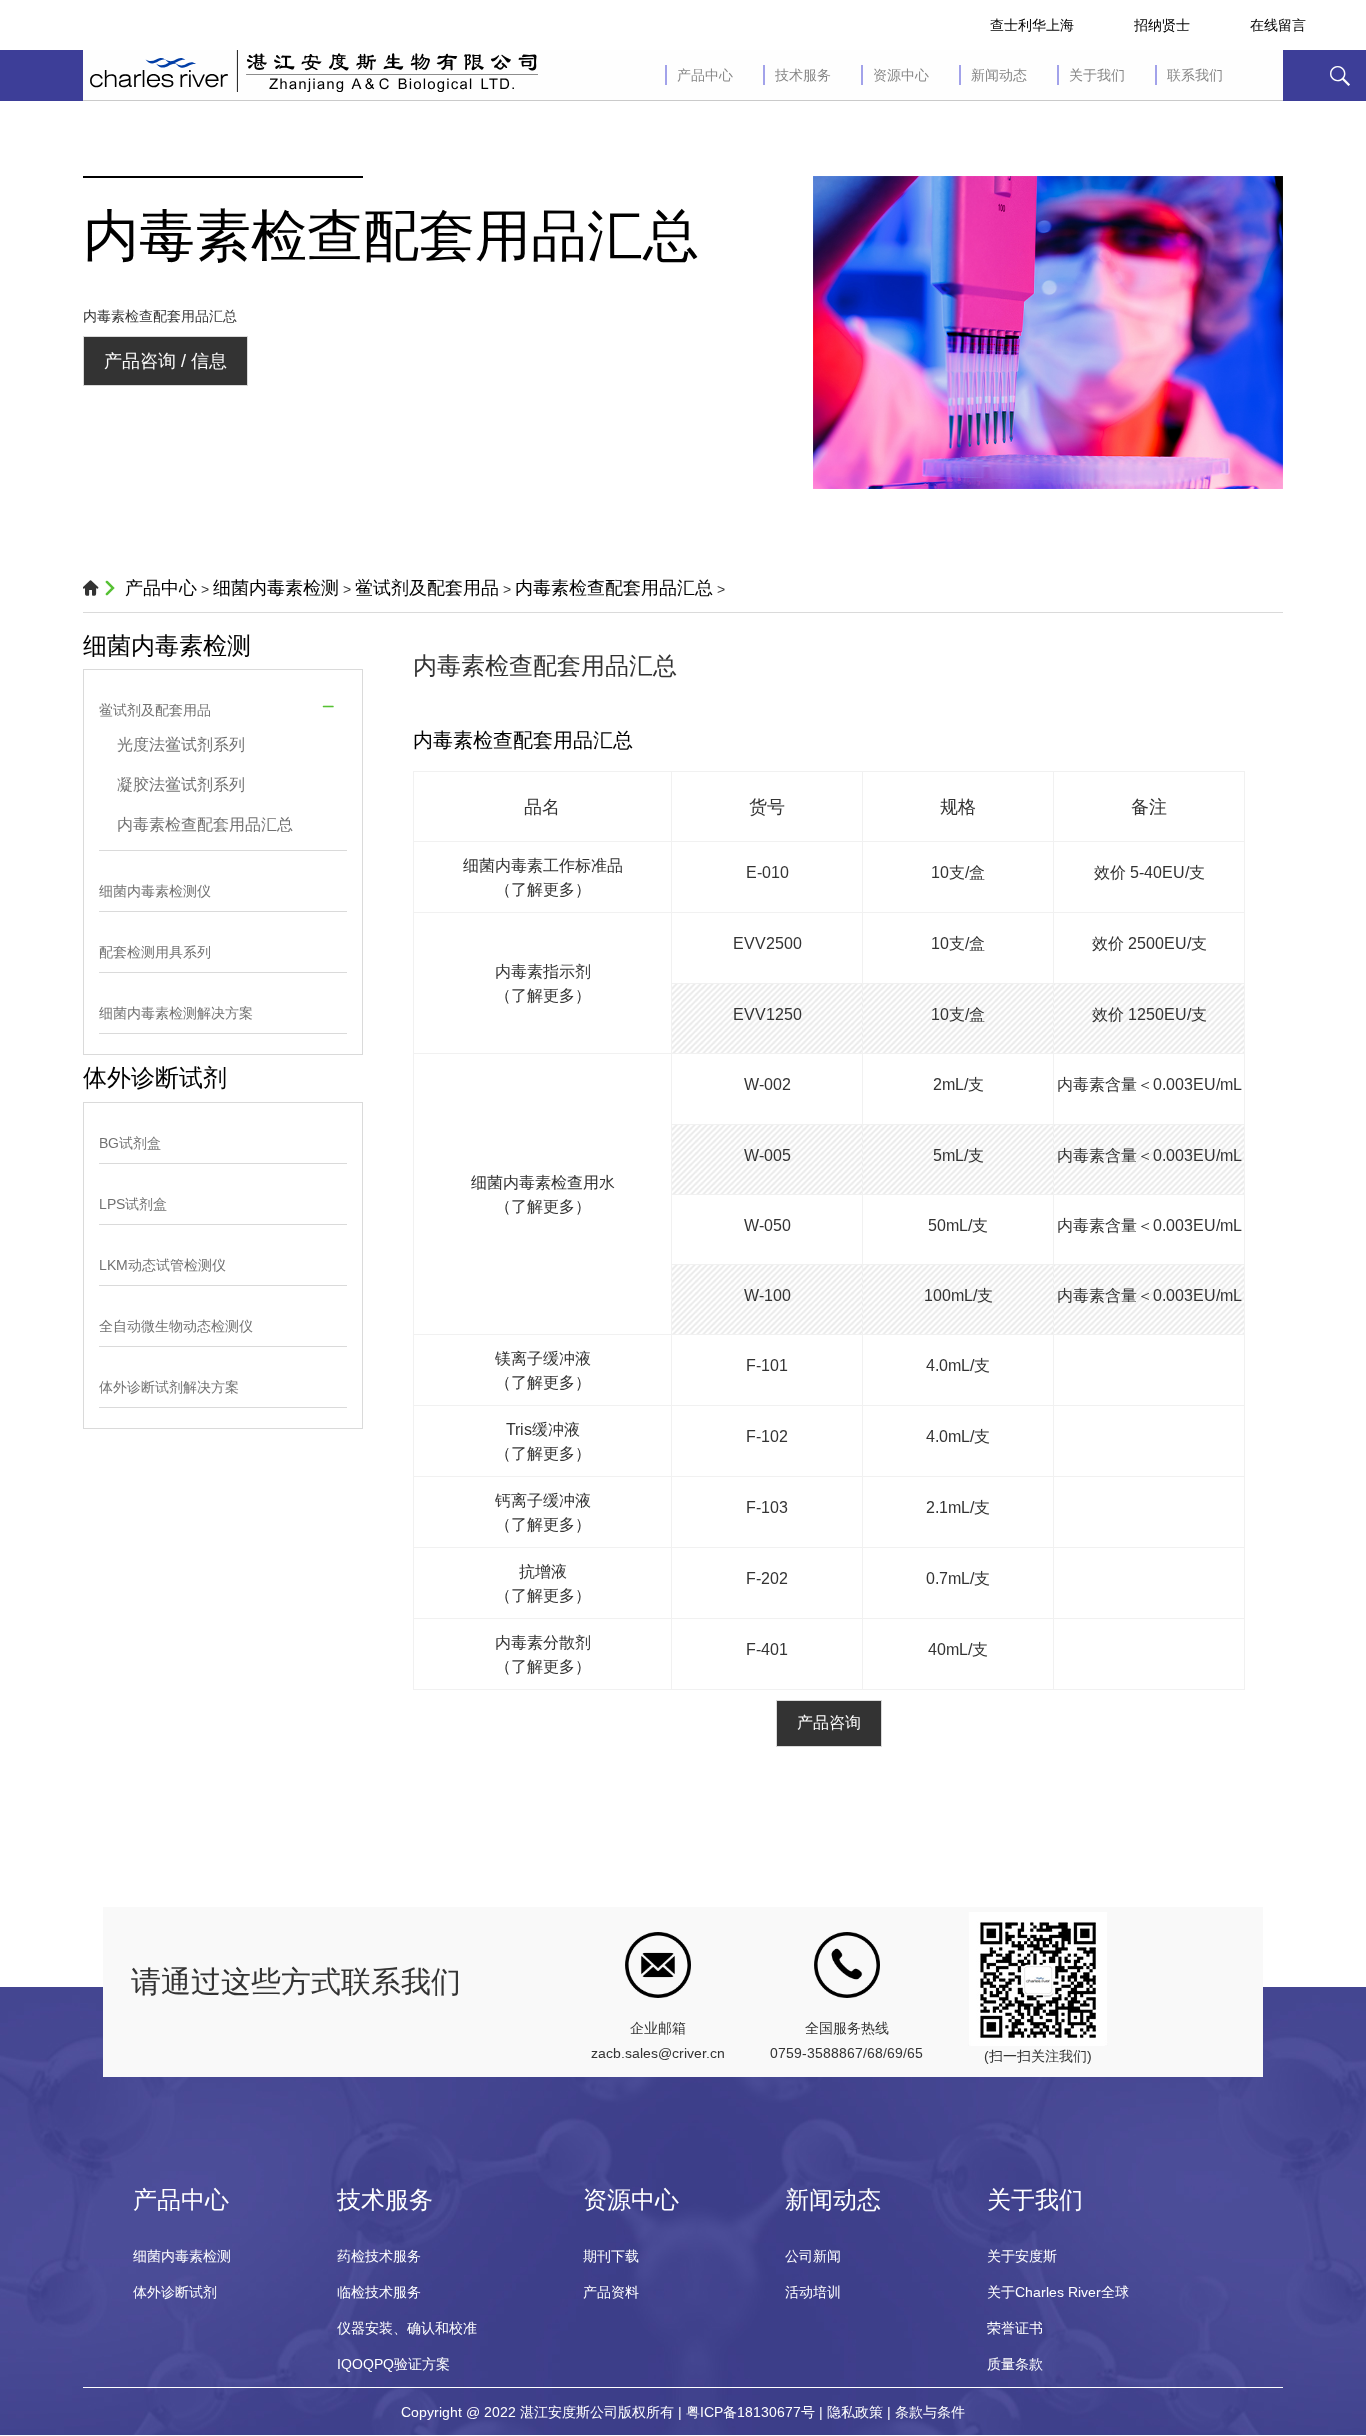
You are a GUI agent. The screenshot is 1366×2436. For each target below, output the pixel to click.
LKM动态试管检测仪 (162, 1265)
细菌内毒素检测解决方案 (176, 1013)
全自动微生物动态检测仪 (176, 1326)
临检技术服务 (379, 2292)
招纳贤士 (1162, 25)
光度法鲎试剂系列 (181, 744)
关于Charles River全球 (1058, 2292)
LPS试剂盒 (133, 1204)
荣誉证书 (1015, 2328)
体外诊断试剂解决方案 (169, 1387)
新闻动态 (833, 2199)
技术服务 (385, 2199)
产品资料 (611, 2292)
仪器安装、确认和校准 (407, 2328)
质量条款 (1015, 2364)
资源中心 (631, 2199)
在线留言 (1278, 25)
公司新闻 (813, 2256)
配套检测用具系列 (155, 952)
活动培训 (813, 2292)
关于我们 (1035, 2199)
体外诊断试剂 (155, 1077)
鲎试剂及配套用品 (427, 588)
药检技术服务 (379, 2256)
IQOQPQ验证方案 (393, 2364)
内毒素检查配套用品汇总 (614, 588)
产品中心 (161, 588)
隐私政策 (855, 2412)
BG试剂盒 (130, 1143)
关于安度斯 (1022, 2256)
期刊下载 (611, 2256)
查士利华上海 (1032, 25)
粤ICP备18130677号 (750, 2412)
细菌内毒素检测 (276, 588)
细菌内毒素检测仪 (155, 891)
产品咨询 (829, 1722)
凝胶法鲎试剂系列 (181, 784)
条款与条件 (930, 2412)
